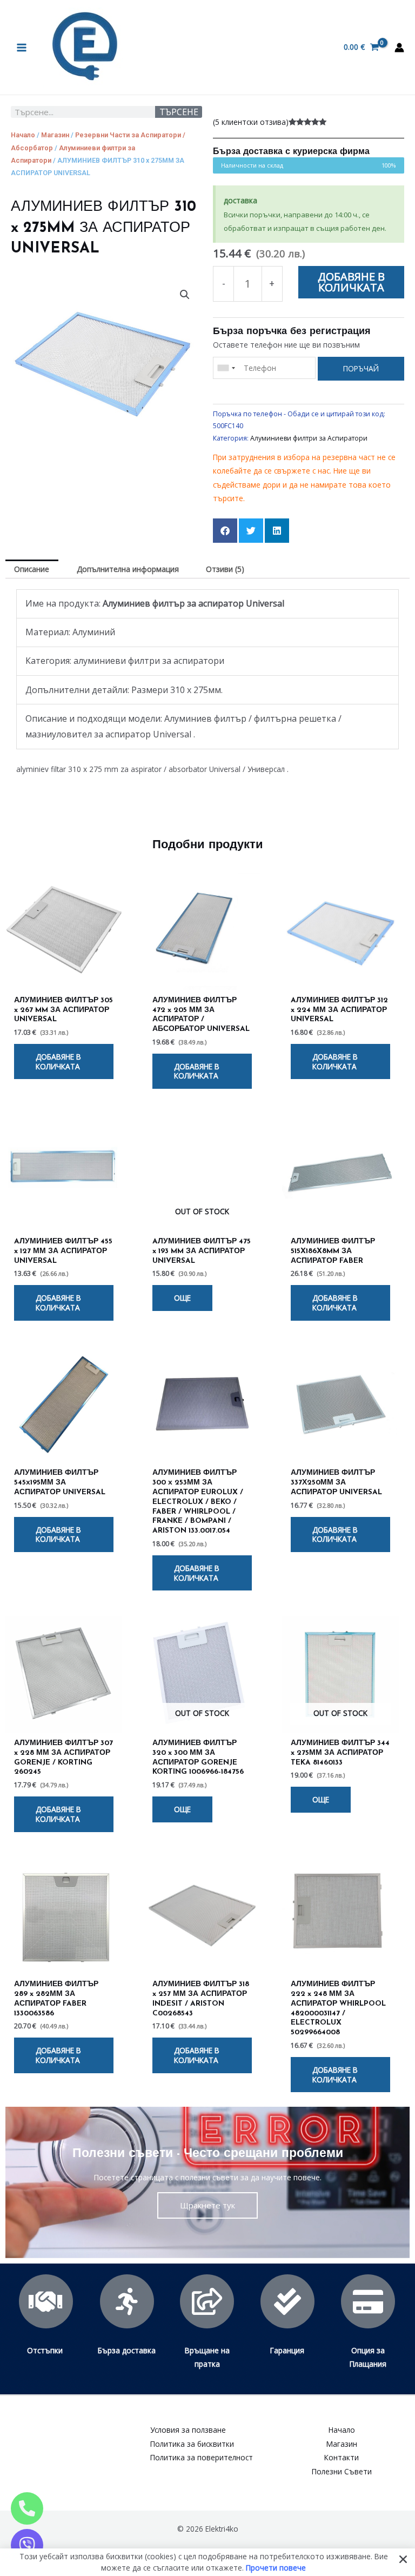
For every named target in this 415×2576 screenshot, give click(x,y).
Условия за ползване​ (188, 2430)
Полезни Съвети (342, 2471)
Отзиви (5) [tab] (225, 569)
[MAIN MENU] (21, 47)
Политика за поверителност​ (202, 2457)
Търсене (179, 112)
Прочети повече (276, 2567)
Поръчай (361, 368)
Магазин (55, 135)
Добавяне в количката (351, 282)
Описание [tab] (32, 569)
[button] (185, 295)
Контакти (342, 2457)
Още (182, 1298)
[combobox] (226, 368)
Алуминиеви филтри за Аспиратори (309, 438)
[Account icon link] (399, 48)
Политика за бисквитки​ (192, 2444)
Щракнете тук (207, 2205)
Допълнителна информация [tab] (128, 569)
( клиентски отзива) (251, 122)
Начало (23, 135)
